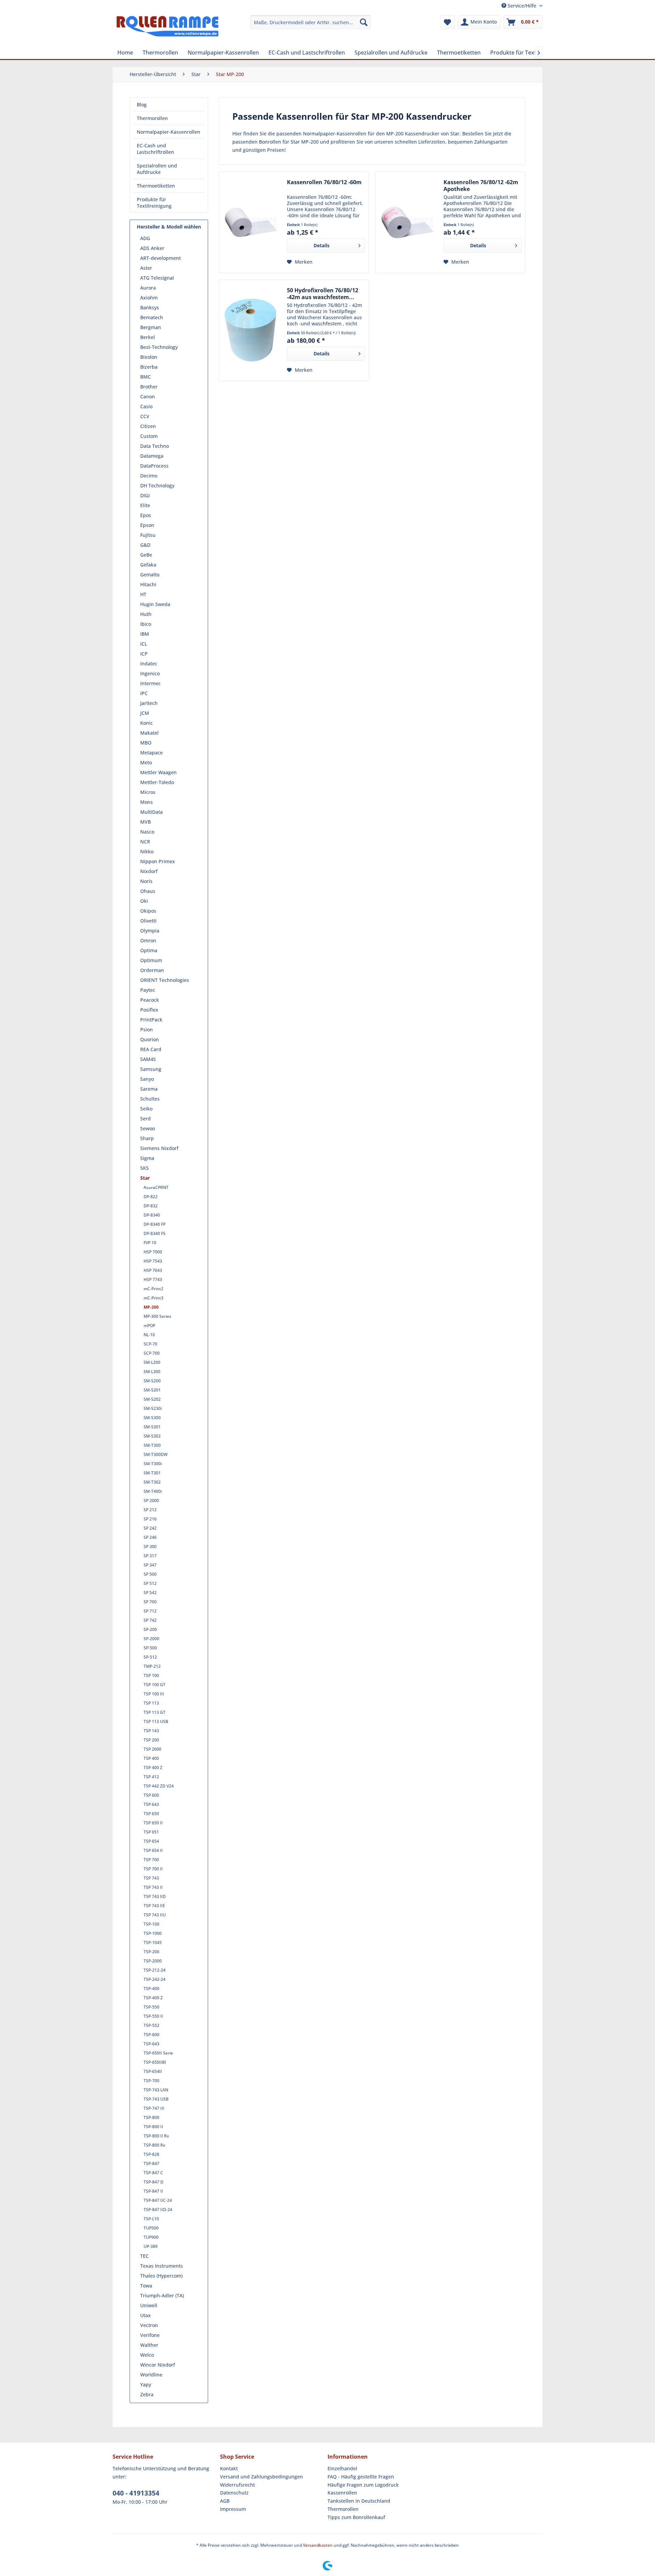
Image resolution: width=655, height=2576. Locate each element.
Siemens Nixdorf (159, 1148)
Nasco (147, 832)
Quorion (150, 1039)
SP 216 (150, 1519)
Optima (149, 950)
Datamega (152, 456)
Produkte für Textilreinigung (154, 203)
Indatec (149, 664)
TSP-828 (151, 2154)
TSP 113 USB (156, 1721)
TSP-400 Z (153, 1998)
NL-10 (149, 1335)
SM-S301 (152, 1427)
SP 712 (150, 1611)
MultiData (151, 812)
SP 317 (150, 1556)
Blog (142, 105)
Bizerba (149, 367)
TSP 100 (151, 1675)
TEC (144, 2256)
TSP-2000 (153, 1961)
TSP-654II (153, 2071)
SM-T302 (152, 1482)
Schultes (150, 1099)
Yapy (146, 2384)
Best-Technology (159, 347)
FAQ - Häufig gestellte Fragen (361, 2477)
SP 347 (150, 1565)
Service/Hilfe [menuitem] (522, 6)
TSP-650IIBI (155, 2062)
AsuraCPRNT (156, 1187)
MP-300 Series (157, 1316)
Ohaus (148, 891)
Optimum (151, 960)
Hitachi (148, 584)
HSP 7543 (153, 1261)
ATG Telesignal (157, 278)
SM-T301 (152, 1473)
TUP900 (151, 2237)
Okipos (148, 911)
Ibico (146, 624)
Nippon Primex (158, 861)
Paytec (148, 990)
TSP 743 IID (155, 1896)
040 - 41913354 (136, 2493)
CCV (145, 416)
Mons (147, 802)
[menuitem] (311, 22)
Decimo (149, 476)
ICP (144, 654)
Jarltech (149, 703)
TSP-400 (151, 1989)
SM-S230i (153, 1408)
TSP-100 (151, 1924)
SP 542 (150, 1593)
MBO (146, 743)
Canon (148, 396)
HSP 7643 (153, 1270)
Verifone (150, 2335)
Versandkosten (318, 2545)
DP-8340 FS (155, 1233)
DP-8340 (152, 1215)
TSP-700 (151, 2081)
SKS (144, 1168)
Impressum (233, 2509)
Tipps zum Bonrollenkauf (356, 2517)
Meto (146, 762)
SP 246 (150, 1537)
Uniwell (149, 2305)
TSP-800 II (153, 2127)
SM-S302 (152, 1436)
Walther (149, 2345)
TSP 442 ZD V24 (159, 1786)
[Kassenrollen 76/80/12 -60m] (251, 222)
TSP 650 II (153, 1823)
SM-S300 (152, 1418)
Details (322, 245)
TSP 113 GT (155, 1712)
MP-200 (151, 1307)
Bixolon (149, 357)
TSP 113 (151, 1703)
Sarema (149, 1089)
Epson (147, 525)
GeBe (146, 555)
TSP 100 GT (155, 1685)
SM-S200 (152, 1381)
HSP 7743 (153, 1279)
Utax (145, 2315)
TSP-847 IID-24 (158, 2210)
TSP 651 (151, 1832)
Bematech (152, 317)
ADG (145, 238)
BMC (145, 377)
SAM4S (148, 1059)
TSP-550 (151, 2007)
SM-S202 (152, 1399)
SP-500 (150, 1648)
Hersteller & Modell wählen (169, 227)
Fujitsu (148, 535)
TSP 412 (151, 1777)
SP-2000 (151, 1639)
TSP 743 (151, 1878)
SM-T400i (153, 1491)
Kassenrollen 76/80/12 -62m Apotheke (481, 186)
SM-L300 (152, 1372)
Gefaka (148, 565)
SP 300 (150, 1547)
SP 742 (150, 1620)
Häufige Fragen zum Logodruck (363, 2485)
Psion (147, 1029)
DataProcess (154, 466)
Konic (147, 723)
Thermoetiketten (156, 186)
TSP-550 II (153, 2016)
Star (145, 1178)
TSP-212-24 (155, 1970)
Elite (145, 505)
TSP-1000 (153, 1933)
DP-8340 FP (155, 1224)
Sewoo (148, 1128)
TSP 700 (151, 1860)
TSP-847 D (154, 2182)
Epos (146, 515)
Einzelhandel (342, 2468)
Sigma (147, 1158)
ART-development (161, 258)
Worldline (151, 2375)
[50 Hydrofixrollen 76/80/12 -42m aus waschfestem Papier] (251, 330)
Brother (149, 387)
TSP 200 (151, 1740)
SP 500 (150, 1574)
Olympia (150, 931)
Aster (146, 268)
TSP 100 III (154, 1694)
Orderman (152, 970)
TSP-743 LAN (156, 2090)
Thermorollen (152, 118)
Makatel (149, 733)
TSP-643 (151, 2044)
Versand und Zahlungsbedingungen (261, 2477)
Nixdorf (149, 871)
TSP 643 (151, 1804)
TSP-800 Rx (154, 2145)
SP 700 (150, 1602)
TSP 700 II (153, 1869)
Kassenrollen (342, 2493)
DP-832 (151, 1206)
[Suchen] (364, 22)
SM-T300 (152, 1445)
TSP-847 (151, 2163)
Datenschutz (234, 2493)
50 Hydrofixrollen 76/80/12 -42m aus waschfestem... (323, 294)
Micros (148, 792)
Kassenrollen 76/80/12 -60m (324, 182)
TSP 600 (151, 1795)
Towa (146, 2286)
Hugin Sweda (155, 604)
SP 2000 (151, 1500)
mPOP (149, 1326)
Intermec (150, 683)
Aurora (148, 288)
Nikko (147, 851)
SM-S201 (152, 1390)
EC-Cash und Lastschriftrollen (155, 149)
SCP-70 (150, 1344)
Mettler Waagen (158, 772)
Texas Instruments (162, 2266)
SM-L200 (152, 1362)
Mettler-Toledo (157, 782)
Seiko (146, 1109)
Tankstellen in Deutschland (359, 2501)
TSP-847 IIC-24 (158, 2200)
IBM (145, 634)
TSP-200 (151, 1952)
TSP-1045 (153, 1942)
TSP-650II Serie (158, 2053)
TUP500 (151, 2228)
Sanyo (147, 1079)
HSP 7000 (153, 1252)
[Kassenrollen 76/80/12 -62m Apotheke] (408, 222)
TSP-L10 (151, 2219)
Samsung (151, 1069)
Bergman (151, 327)
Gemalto (150, 575)
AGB (225, 2501)
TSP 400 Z (153, 1768)
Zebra (147, 2394)
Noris (146, 881)
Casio (146, 406)
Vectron (149, 2325)
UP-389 (151, 2246)
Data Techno (155, 446)
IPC (144, 693)
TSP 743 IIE (154, 1906)
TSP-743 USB (156, 2099)
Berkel (148, 337)
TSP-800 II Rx (156, 2136)
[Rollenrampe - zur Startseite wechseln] (168, 29)
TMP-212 (152, 1666)
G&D (145, 545)
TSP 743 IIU (155, 1915)
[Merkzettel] (447, 22)
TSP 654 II (153, 1850)
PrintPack (151, 1020)
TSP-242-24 (155, 1979)
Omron (148, 940)
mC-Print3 (154, 1298)
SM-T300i (153, 1464)
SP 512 (150, 1583)
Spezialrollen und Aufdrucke (157, 169)
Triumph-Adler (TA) (162, 2295)
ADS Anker (152, 248)
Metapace (151, 753)
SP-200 (150, 1629)
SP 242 (150, 1528)
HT (143, 594)
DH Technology (157, 485)
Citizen (148, 426)
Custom (149, 436)
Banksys (150, 307)
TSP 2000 (152, 1749)
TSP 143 (151, 1731)
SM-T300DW (156, 1454)
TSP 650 (151, 1814)
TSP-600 (151, 2035)
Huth (146, 614)
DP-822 (151, 1197)
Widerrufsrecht (237, 2485)
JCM (145, 713)
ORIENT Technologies (165, 980)
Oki (144, 901)
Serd (145, 1118)
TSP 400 (151, 1758)
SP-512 (150, 1657)
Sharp (147, 1138)
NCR (145, 842)
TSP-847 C (153, 2173)
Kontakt (229, 2468)
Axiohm (149, 298)
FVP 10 (150, 1243)
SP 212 (150, 1510)
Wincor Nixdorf (158, 2365)
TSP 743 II (153, 1887)
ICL (144, 644)
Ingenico (150, 673)
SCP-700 (152, 1353)
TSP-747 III (154, 2108)
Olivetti (148, 921)
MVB (145, 822)
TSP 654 (151, 1841)
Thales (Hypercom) (161, 2276)
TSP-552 (151, 2025)
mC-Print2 (154, 1289)
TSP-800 (151, 2117)
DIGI (145, 495)
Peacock (150, 1000)
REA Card (151, 1049)
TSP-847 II (153, 2191)
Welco (147, 2355)
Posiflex (149, 1010)
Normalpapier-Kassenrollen (169, 132)
